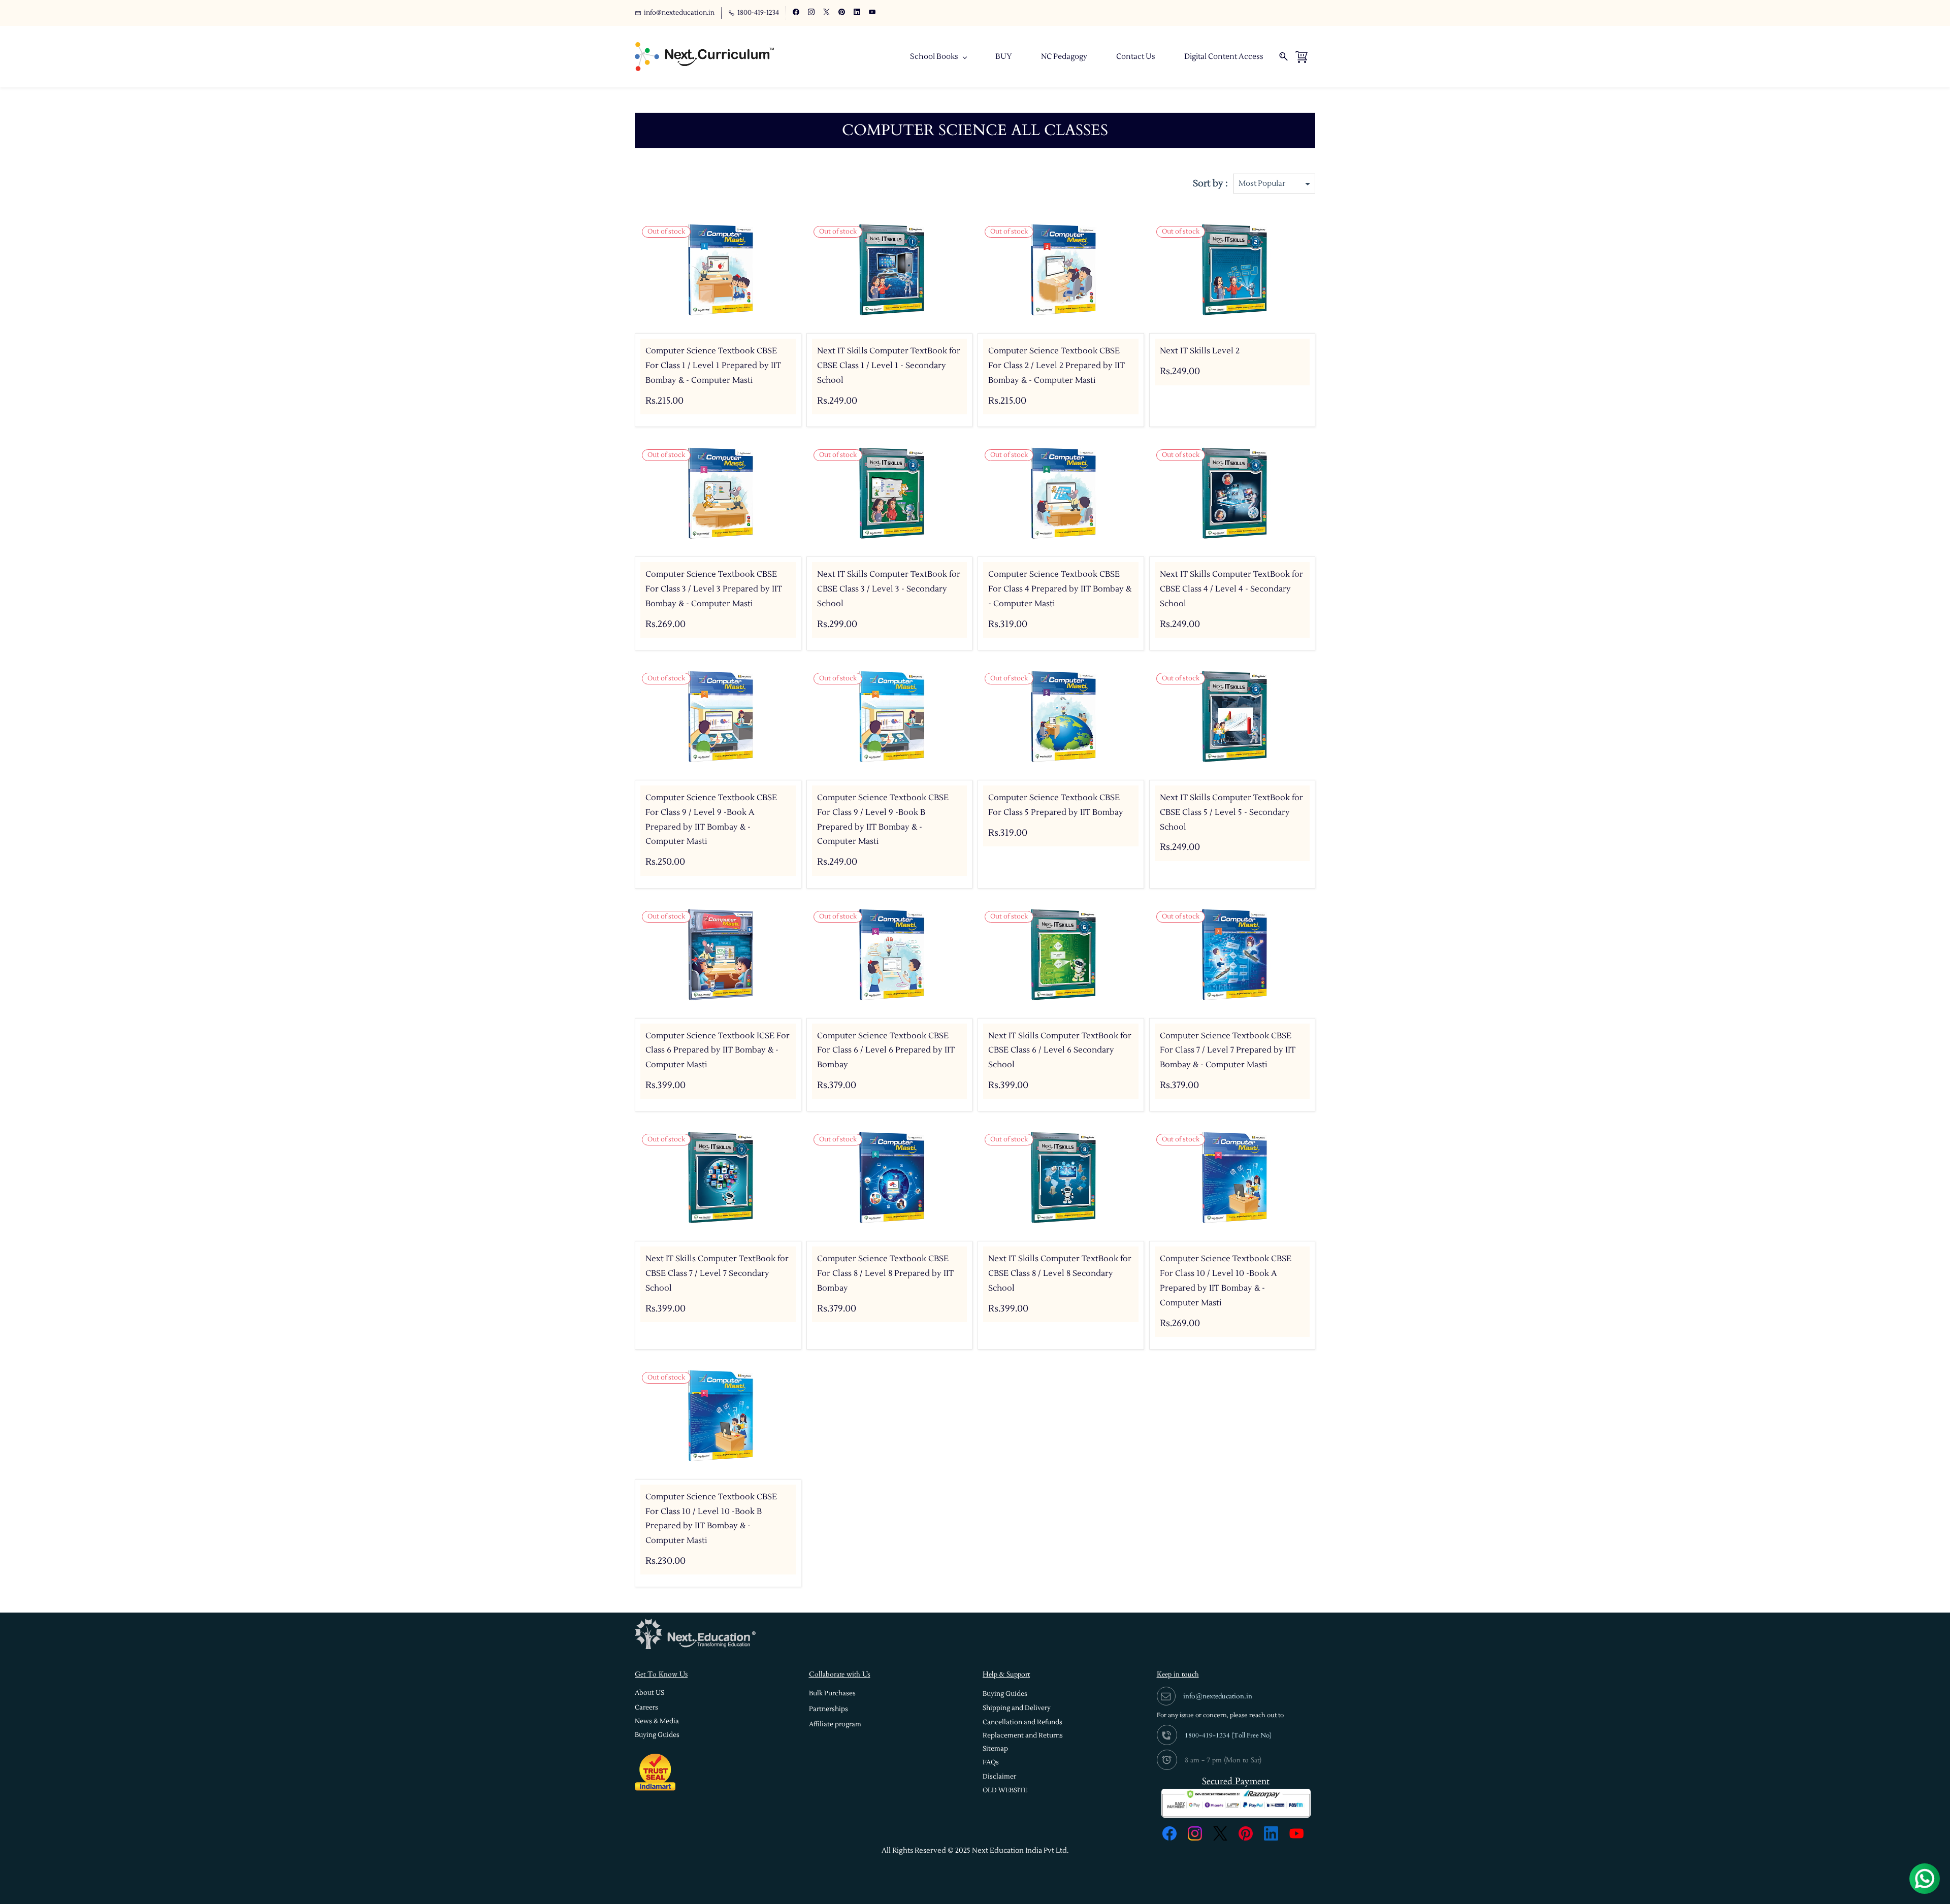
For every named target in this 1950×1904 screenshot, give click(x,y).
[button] (649, 1693)
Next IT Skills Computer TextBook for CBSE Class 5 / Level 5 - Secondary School (1231, 812)
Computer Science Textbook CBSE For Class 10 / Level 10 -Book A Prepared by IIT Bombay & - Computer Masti (1226, 1281)
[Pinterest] (1246, 1833)
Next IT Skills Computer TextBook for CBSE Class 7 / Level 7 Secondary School (717, 1273)
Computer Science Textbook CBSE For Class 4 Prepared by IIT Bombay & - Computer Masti (1060, 589)
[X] (1220, 1833)
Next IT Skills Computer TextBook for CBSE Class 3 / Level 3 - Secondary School (889, 589)
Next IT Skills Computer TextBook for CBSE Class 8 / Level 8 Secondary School (1060, 1273)
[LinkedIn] (1271, 1833)
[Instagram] (1195, 1833)
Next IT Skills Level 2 (1200, 351)
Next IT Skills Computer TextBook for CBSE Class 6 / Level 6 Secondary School (1060, 1051)
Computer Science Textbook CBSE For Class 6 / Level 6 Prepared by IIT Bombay (886, 1051)
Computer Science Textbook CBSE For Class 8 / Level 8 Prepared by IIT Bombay (885, 1273)
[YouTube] (1296, 1833)
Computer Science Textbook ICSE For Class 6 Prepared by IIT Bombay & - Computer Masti (718, 1051)
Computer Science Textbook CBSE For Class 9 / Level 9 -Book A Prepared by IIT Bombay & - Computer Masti (711, 819)
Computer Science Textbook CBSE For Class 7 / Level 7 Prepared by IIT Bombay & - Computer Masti (1228, 1051)
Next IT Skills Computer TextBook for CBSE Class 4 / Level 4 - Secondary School (1231, 589)
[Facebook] (1169, 1833)
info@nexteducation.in (1218, 1696)
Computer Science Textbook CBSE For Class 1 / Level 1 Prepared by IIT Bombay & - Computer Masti (713, 366)
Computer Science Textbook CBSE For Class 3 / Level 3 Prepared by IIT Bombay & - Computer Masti (714, 589)
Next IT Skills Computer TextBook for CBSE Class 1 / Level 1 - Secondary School (889, 366)
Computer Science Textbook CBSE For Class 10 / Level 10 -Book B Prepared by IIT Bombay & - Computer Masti (711, 1519)
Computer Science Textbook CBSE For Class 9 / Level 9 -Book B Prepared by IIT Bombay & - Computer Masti (883, 819)
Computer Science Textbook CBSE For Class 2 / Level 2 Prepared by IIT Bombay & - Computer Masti (1057, 366)
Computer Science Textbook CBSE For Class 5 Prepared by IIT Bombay (1056, 805)
